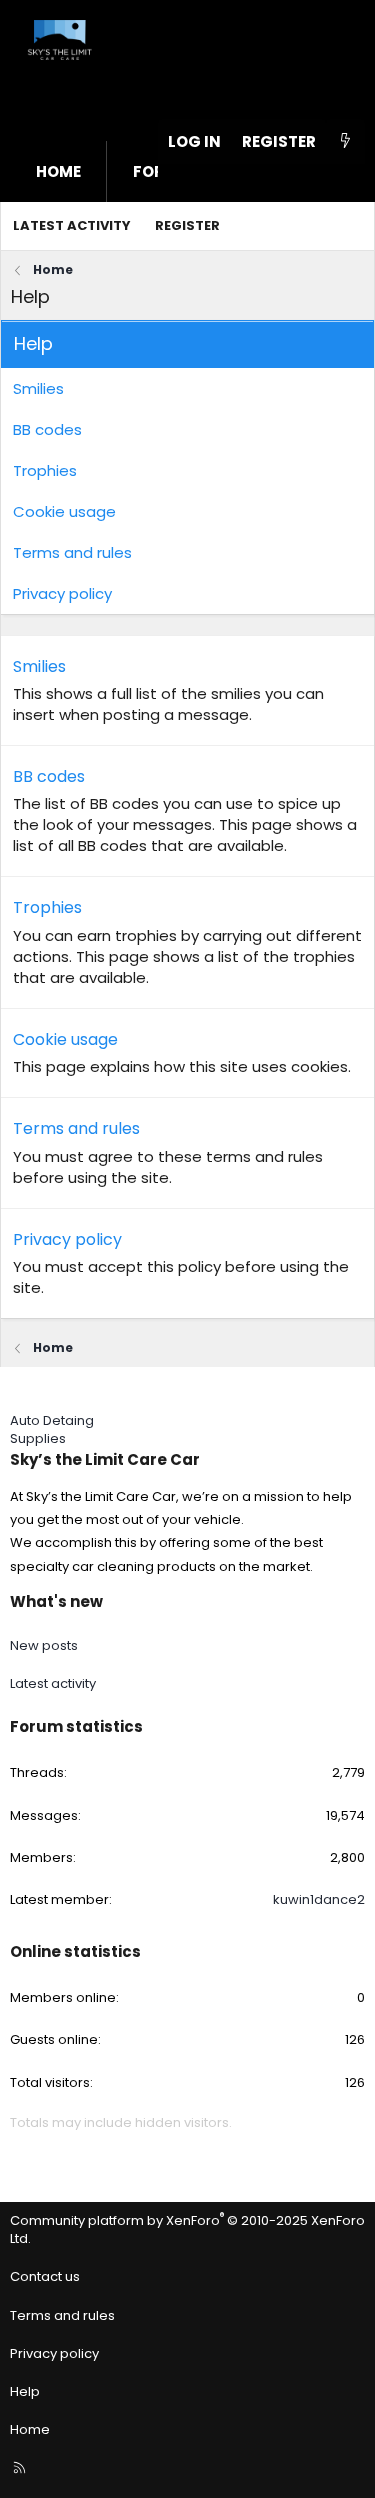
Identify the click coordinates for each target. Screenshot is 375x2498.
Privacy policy (62, 593)
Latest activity (72, 225)
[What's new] (345, 141)
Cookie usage (64, 511)
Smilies (38, 388)
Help (25, 2391)
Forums (166, 171)
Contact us (45, 2276)
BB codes (47, 429)
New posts (44, 1645)
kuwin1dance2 (319, 1899)
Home (58, 171)
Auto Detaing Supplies (52, 1429)
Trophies (45, 470)
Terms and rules (72, 552)
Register (187, 225)
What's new (56, 1601)
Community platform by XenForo (187, 2229)
